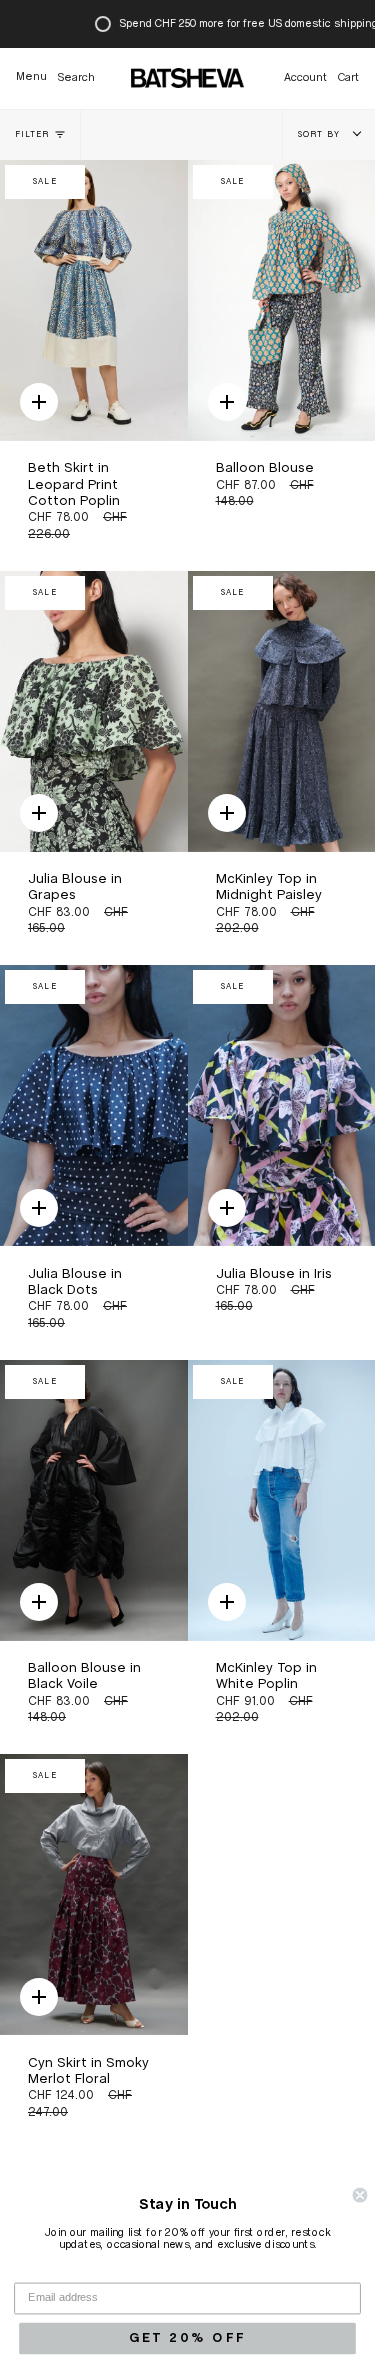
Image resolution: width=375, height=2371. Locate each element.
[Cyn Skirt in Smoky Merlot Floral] (94, 1894)
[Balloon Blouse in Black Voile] (94, 1500)
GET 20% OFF (187, 2338)
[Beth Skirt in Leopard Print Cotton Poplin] (94, 300)
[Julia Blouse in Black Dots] (94, 1105)
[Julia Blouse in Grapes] (94, 711)
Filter (32, 135)
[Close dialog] (360, 2195)
